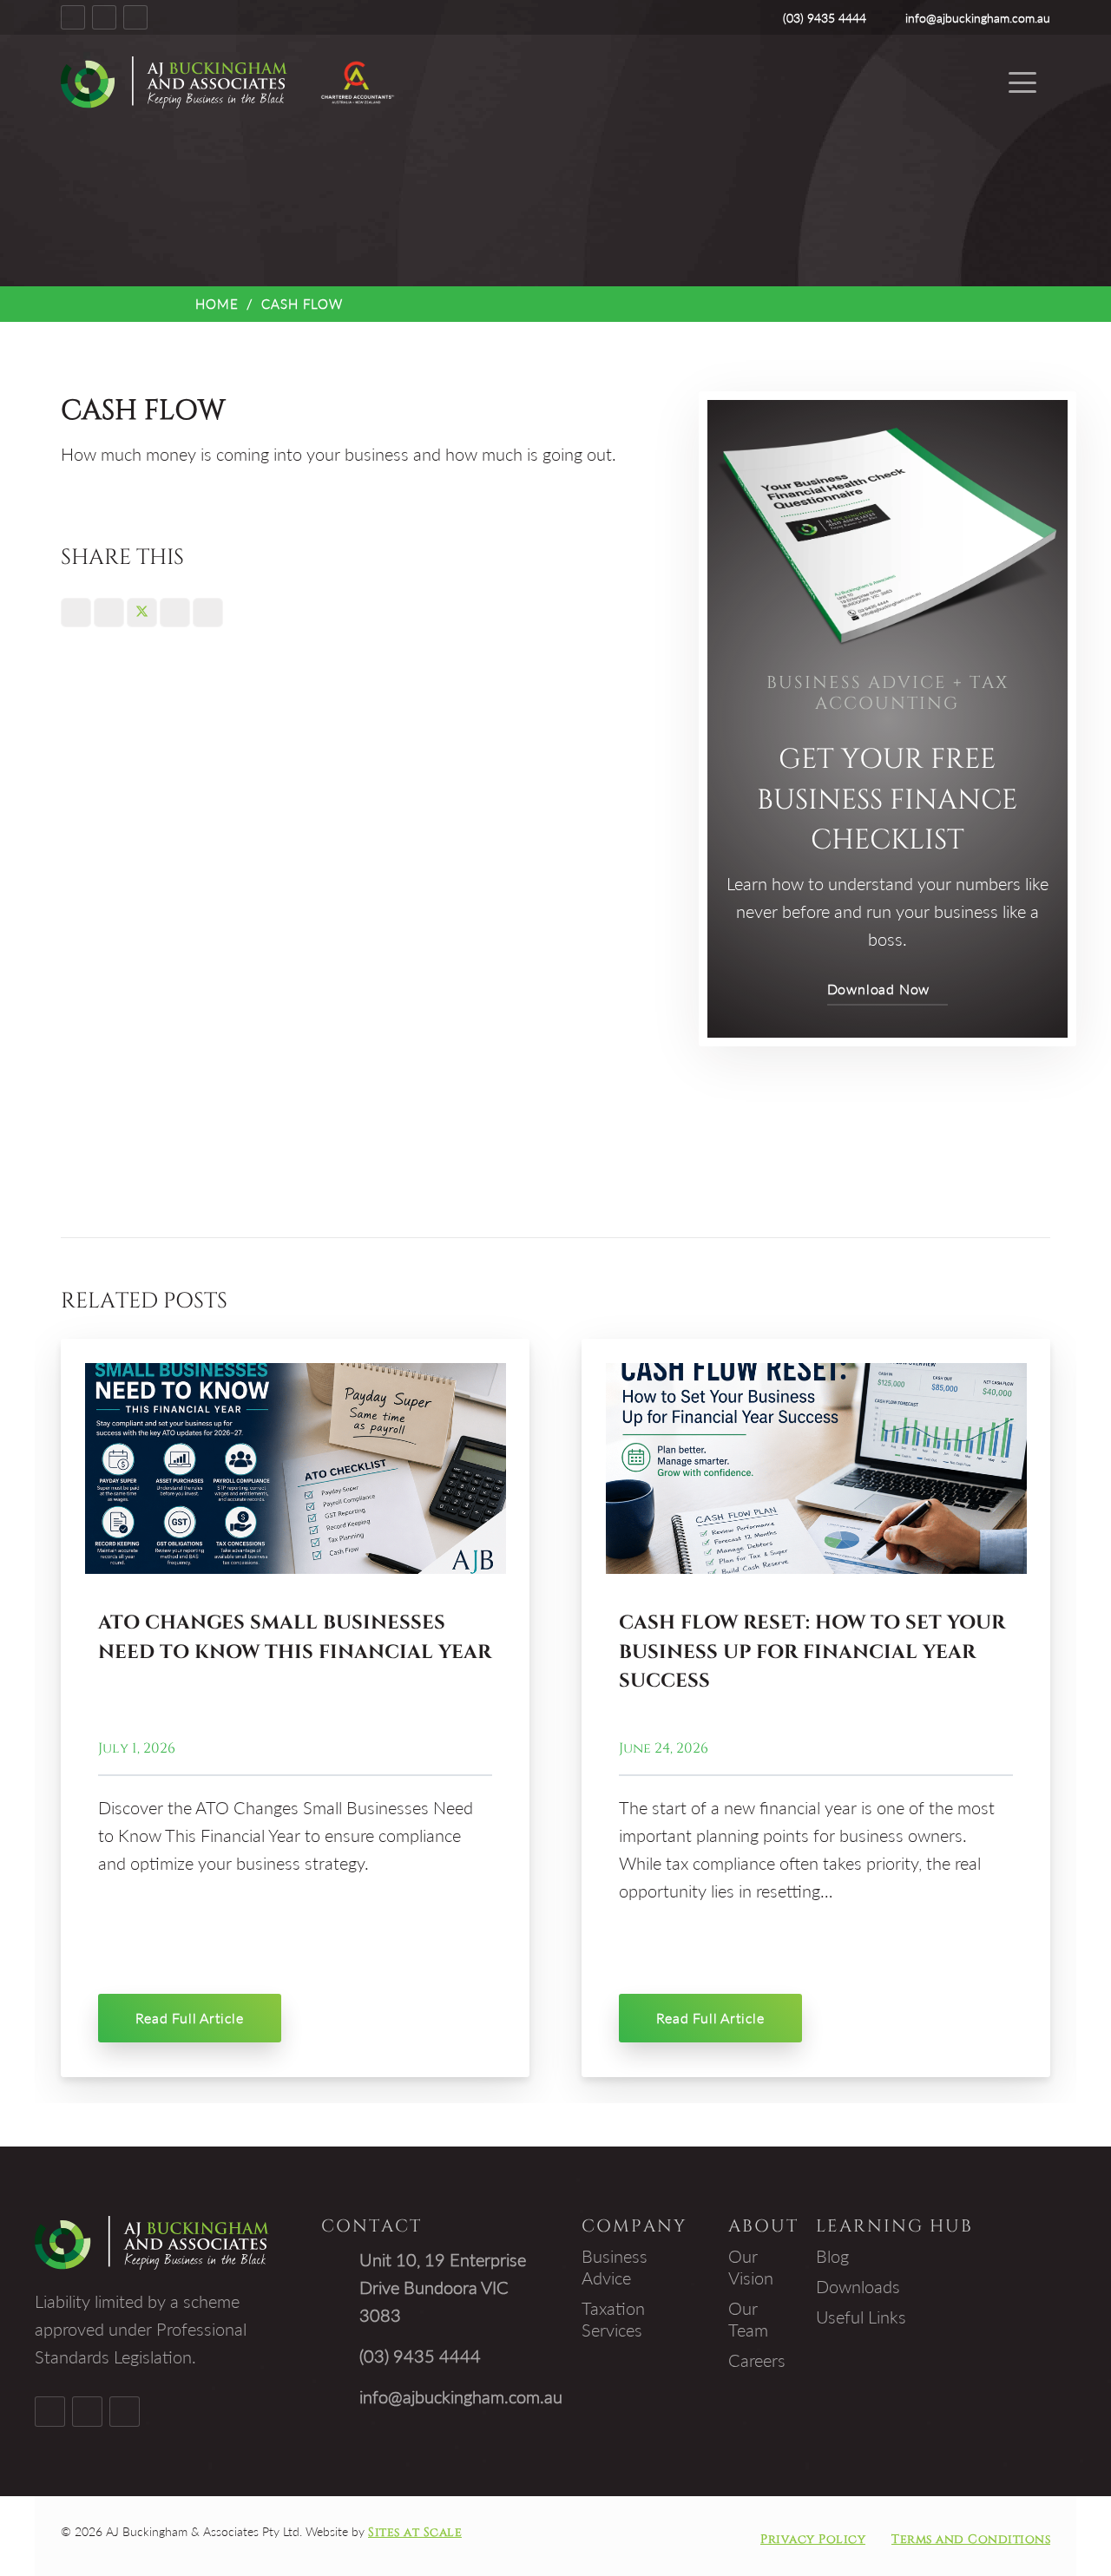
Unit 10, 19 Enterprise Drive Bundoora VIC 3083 (443, 2287)
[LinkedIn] (135, 17)
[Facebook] (73, 17)
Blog (832, 2256)
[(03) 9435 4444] (340, 2356)
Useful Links (861, 2317)
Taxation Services (613, 2319)
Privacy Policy (813, 2539)
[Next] (1046, 1708)
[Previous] (65, 1708)
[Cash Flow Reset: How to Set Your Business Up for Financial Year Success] (816, 1468)
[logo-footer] (174, 82)
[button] (1022, 82)
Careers (757, 2360)
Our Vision (751, 2267)
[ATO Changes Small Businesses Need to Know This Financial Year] (296, 1468)
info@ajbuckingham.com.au (461, 2396)
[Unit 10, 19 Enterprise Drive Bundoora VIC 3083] (340, 2287)
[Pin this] (208, 613)
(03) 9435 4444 (420, 2356)
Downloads (858, 2286)
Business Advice (615, 2267)
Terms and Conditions (971, 2539)
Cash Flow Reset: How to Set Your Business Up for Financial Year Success (812, 1652)
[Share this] (109, 613)
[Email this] (76, 613)
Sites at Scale (415, 2532)
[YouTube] (104, 17)
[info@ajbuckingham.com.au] (340, 2396)
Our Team (748, 2319)
